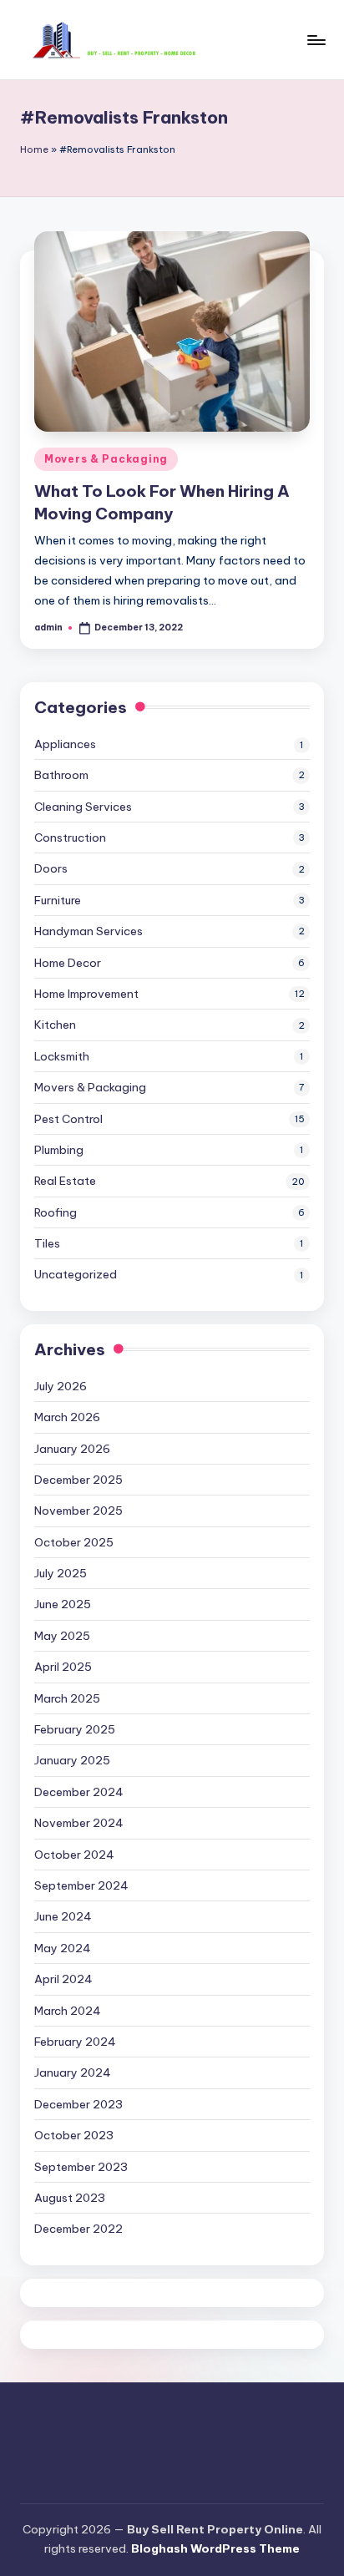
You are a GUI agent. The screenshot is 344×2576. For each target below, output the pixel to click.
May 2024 (63, 1948)
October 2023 (74, 2135)
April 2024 (63, 1979)
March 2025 (67, 1698)
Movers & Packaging (106, 459)
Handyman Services (89, 931)
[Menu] (316, 40)
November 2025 (78, 1511)
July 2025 (61, 1573)
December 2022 (78, 2229)
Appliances (65, 744)
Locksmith (62, 1056)
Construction (70, 838)
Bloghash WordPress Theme (215, 2548)
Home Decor (68, 963)
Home (34, 149)
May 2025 (62, 1636)
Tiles (47, 1243)
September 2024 (81, 1885)
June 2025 (63, 1604)
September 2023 (81, 2167)
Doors (51, 868)
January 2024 (73, 2072)
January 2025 (72, 1760)
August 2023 (70, 2198)
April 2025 (63, 1667)
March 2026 (67, 1417)
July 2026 (61, 1386)
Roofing (56, 1212)
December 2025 (78, 1480)
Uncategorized (76, 1274)
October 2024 (74, 1855)
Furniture (58, 900)
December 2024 (79, 1792)
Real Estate (65, 1181)
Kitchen (55, 1025)
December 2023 (78, 2104)
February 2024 (75, 2042)
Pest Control (68, 1119)
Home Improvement (86, 994)
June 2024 (63, 1916)
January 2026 (72, 1449)
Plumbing (59, 1150)
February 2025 (75, 1729)
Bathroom (61, 775)
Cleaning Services (83, 807)
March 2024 (68, 2011)
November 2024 (79, 1823)
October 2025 (74, 1542)
